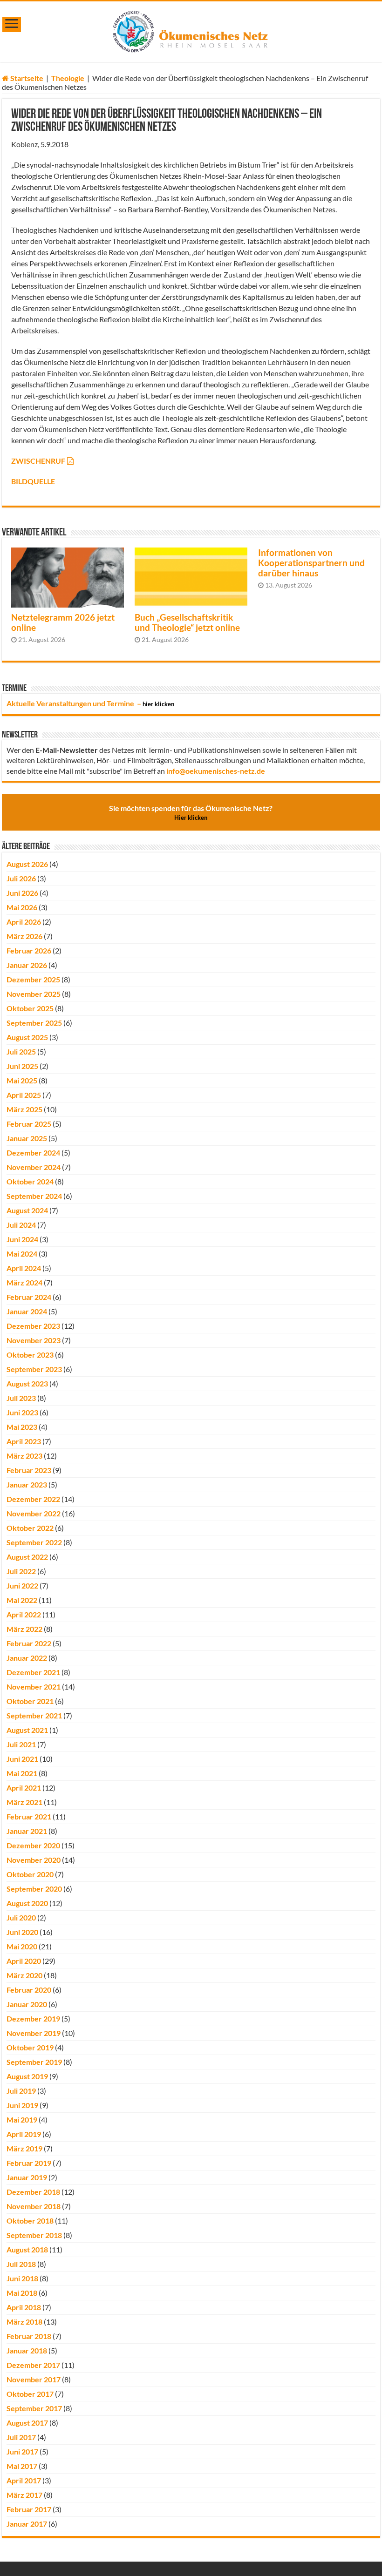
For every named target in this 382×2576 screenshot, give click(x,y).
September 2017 (34, 2408)
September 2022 (34, 1542)
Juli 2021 (21, 1744)
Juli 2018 (21, 2264)
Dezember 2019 (33, 2018)
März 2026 (24, 936)
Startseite (26, 78)
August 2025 (27, 1037)
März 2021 (24, 1802)
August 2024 (27, 1210)
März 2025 (24, 1109)
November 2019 (34, 2033)
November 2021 (34, 1687)
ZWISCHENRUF (38, 461)
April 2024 (24, 1268)
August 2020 (27, 1903)
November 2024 (34, 1167)
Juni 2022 (22, 1585)
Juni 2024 (22, 1239)
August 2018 (27, 2249)
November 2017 (34, 2379)
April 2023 (24, 1441)
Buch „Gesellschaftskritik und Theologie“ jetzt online (187, 622)
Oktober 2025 (30, 1008)
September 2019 (34, 2062)
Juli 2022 (21, 1571)
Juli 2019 (21, 2091)
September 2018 (34, 2235)
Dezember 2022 (33, 1499)
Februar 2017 (29, 2509)
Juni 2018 (22, 2278)
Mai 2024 (22, 1254)
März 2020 (24, 1975)
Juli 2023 (21, 1398)
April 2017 (24, 2480)
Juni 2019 (22, 2105)
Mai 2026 (22, 907)
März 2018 (24, 2322)
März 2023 (24, 1456)
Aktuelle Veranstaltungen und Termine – (90, 703)
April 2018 (24, 2307)
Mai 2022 (22, 1600)
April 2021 (24, 1788)
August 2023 (27, 1383)
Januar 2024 (27, 1311)
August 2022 (27, 1557)
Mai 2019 (22, 2120)
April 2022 (24, 1614)
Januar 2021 (27, 1831)
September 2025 (34, 1023)
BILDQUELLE (33, 481)
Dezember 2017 (33, 2365)
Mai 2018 (22, 2293)
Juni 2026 (22, 893)
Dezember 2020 (33, 1845)
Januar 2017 (27, 2524)
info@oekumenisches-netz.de (216, 771)
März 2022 (24, 1629)
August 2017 (27, 2423)
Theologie (68, 78)
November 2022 (34, 1513)
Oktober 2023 (30, 1355)
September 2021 (34, 1715)
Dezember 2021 (33, 1672)
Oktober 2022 (30, 1528)
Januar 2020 (27, 2004)
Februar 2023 (29, 1470)
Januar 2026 (27, 965)
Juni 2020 (22, 1932)
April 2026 (24, 922)
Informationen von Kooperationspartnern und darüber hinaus (311, 563)
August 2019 (27, 2076)
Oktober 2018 (30, 2221)
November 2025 (34, 994)
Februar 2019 (29, 2163)
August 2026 (27, 864)
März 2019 (24, 2148)
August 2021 (27, 1730)
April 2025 (24, 1095)
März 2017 (24, 2495)
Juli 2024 (21, 1225)
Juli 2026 (21, 878)
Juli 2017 (21, 2437)
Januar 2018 (27, 2350)
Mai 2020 (22, 1946)
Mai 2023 (22, 1427)
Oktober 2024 (30, 1181)
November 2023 (34, 1340)
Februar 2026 (29, 950)
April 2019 (24, 2134)
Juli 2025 (21, 1051)
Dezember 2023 (33, 1326)
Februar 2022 (29, 1643)
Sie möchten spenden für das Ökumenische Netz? (191, 812)
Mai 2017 (22, 2466)
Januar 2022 (27, 1658)
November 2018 (34, 2206)
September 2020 (34, 1889)
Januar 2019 (27, 2177)
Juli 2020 (21, 1917)
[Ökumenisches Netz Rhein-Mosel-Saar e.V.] (191, 30)
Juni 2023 (22, 1412)
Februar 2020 (29, 1990)
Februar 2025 (29, 1124)
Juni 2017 (22, 2451)
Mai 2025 (22, 1080)
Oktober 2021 (30, 1701)
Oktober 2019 (30, 2047)
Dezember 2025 (33, 979)
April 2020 (24, 1961)
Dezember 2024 (33, 1153)
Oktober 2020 (30, 1874)
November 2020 (34, 1860)
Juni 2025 (22, 1066)
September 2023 (34, 1369)
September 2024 (34, 1196)
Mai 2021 (22, 1773)
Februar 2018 (29, 2336)
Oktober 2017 (30, 2394)
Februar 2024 (29, 1297)
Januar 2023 (27, 1484)
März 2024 (24, 1282)
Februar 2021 (29, 1816)
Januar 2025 (27, 1138)
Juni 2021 (22, 1759)
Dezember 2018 (33, 2192)
